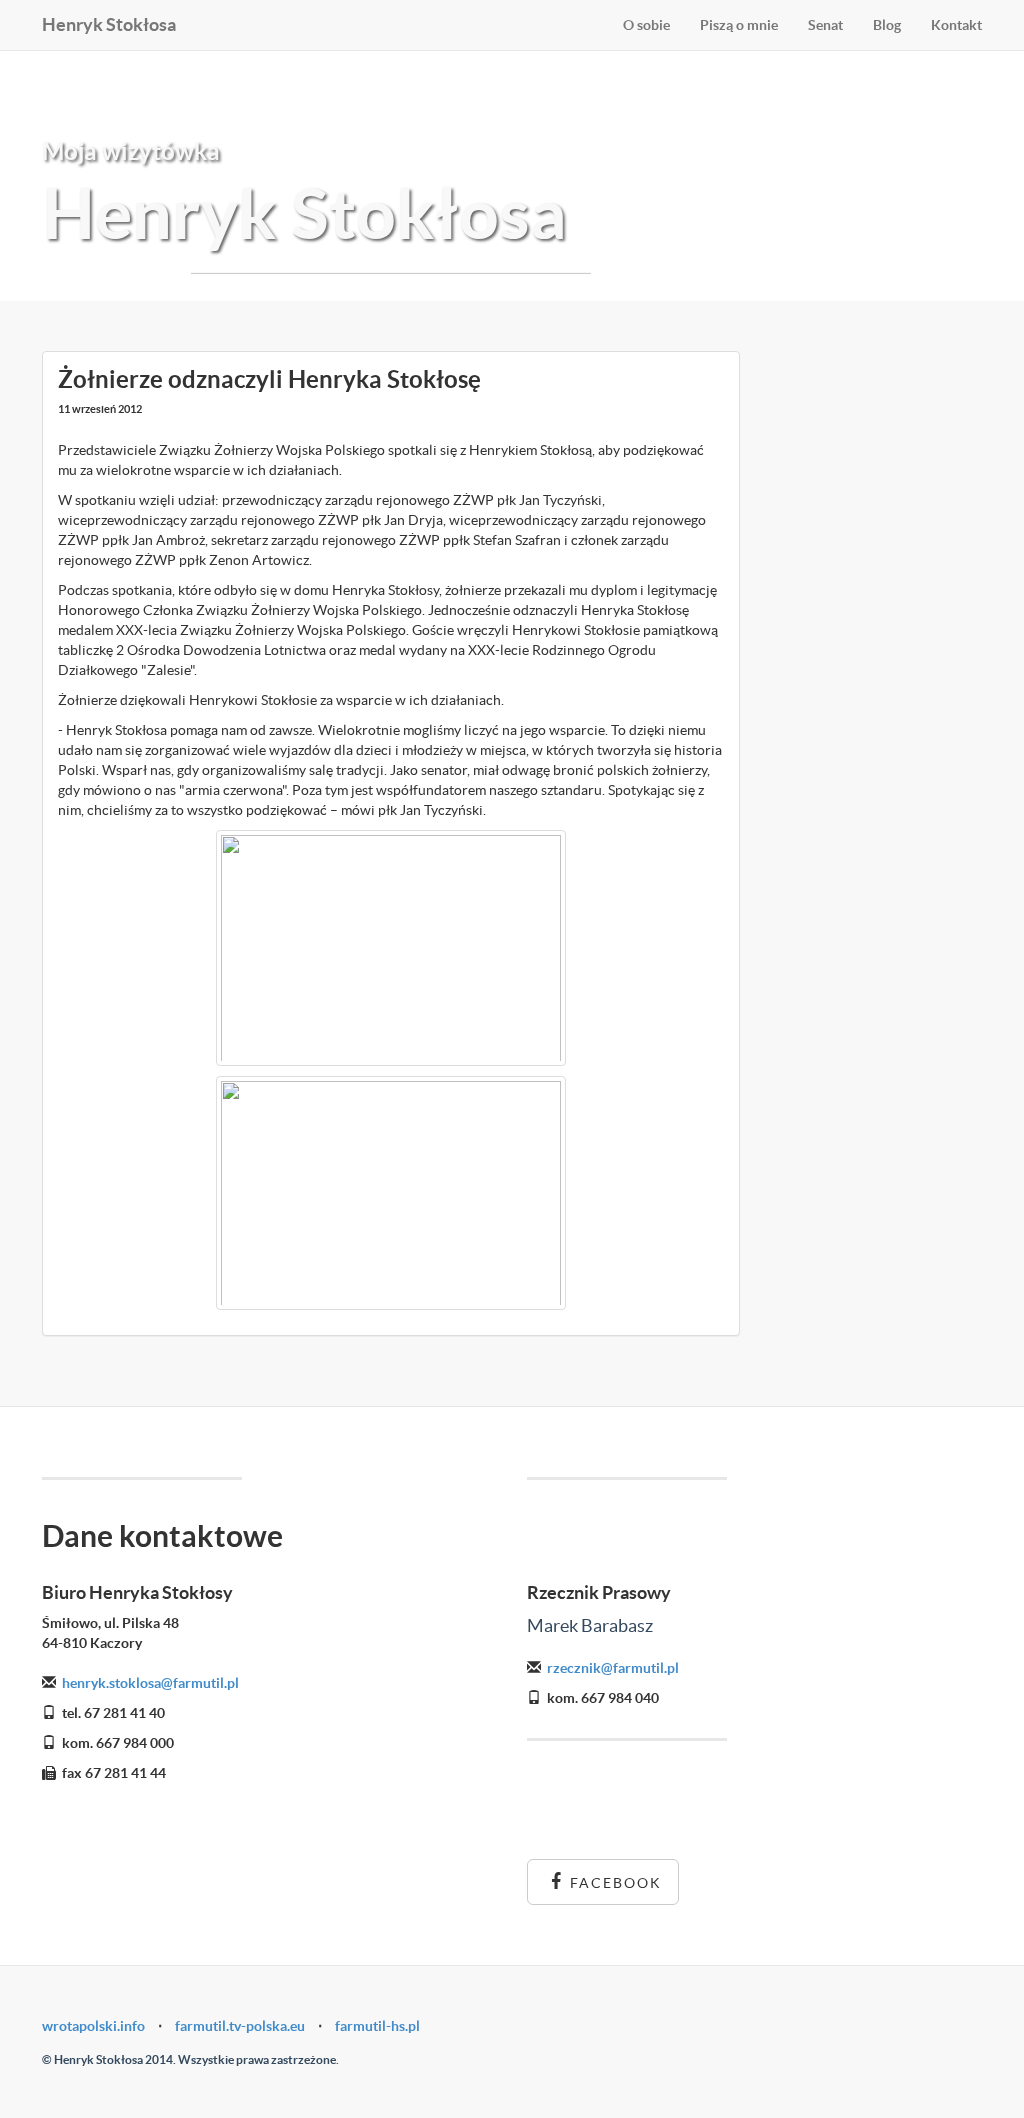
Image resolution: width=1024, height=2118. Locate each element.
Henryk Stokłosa (109, 24)
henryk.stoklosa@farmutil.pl (150, 1683)
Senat (825, 25)
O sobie (646, 25)
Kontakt (956, 25)
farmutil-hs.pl (377, 2026)
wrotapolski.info (93, 2026)
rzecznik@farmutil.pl (613, 1668)
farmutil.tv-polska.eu (240, 2026)
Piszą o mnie (739, 25)
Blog (887, 25)
